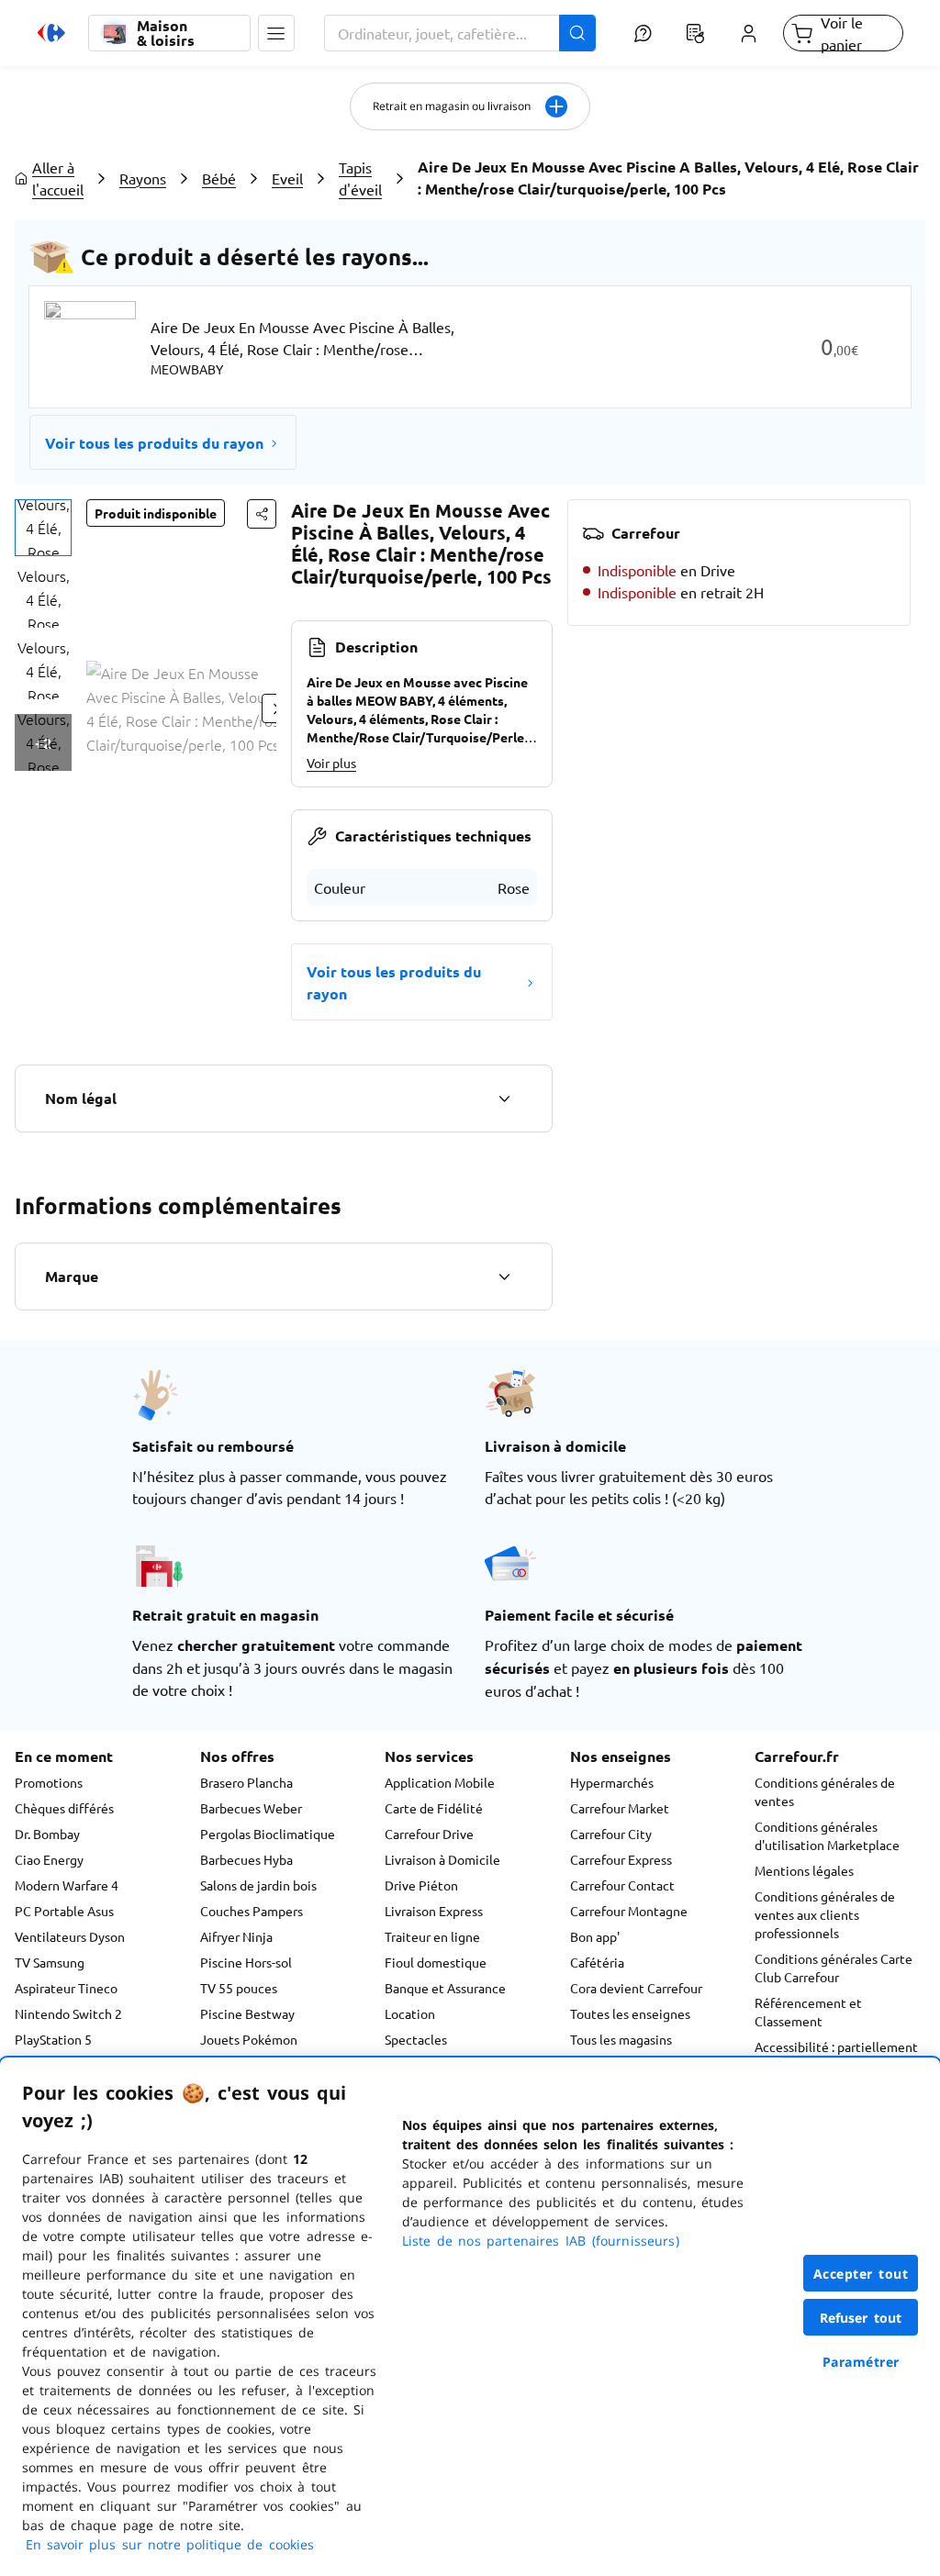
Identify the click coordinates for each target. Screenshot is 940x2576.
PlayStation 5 (53, 2039)
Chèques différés (64, 1808)
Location (410, 2013)
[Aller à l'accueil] (51, 33)
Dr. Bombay (47, 1834)
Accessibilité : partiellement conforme (836, 2056)
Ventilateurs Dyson (70, 1936)
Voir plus (331, 763)
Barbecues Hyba (246, 1859)
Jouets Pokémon (249, 2039)
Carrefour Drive (429, 1834)
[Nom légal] (504, 1098)
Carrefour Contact (622, 1885)
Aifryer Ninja (236, 1936)
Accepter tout (861, 2274)
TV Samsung (50, 1962)
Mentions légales (804, 1870)
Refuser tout (861, 2318)
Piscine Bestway (247, 2013)
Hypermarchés (612, 1782)
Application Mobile (440, 1782)
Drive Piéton (421, 1885)
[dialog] (470, 2317)
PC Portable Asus (64, 1911)
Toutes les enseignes (630, 2013)
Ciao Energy (49, 1859)
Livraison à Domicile (442, 1859)
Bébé (219, 178)
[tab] (43, 528)
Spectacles (416, 2039)
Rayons (143, 178)
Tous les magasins (621, 2039)
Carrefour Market (620, 1808)
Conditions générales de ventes (825, 1791)
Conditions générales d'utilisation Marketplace (827, 1835)
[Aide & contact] (643, 33)
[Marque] (504, 1277)
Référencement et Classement (808, 2012)
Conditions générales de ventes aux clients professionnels (825, 1914)
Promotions (49, 1782)
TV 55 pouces (239, 1988)
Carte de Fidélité (434, 1808)
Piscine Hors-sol (246, 1962)
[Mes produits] (696, 33)
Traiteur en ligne (432, 1936)
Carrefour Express (621, 1859)
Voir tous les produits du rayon (154, 443)
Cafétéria (597, 1962)
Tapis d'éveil (360, 178)
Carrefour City (611, 1834)
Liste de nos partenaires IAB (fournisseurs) (541, 2241)
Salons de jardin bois (258, 1885)
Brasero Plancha (246, 1782)
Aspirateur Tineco (66, 1988)
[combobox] (460, 33)
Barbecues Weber (251, 1808)
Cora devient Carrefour (636, 1988)
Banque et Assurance (445, 1988)
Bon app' (595, 1936)
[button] (276, 33)
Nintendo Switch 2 (68, 2013)
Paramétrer (861, 2362)
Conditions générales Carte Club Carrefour (834, 1968)
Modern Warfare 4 (67, 1885)
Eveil (287, 178)
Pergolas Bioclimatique (268, 1834)
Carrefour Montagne (629, 1911)
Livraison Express (434, 1911)
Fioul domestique (436, 1962)
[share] (262, 514)
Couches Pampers (252, 1911)
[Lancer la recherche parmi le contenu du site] (577, 33)
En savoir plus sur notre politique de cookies (170, 2544)
